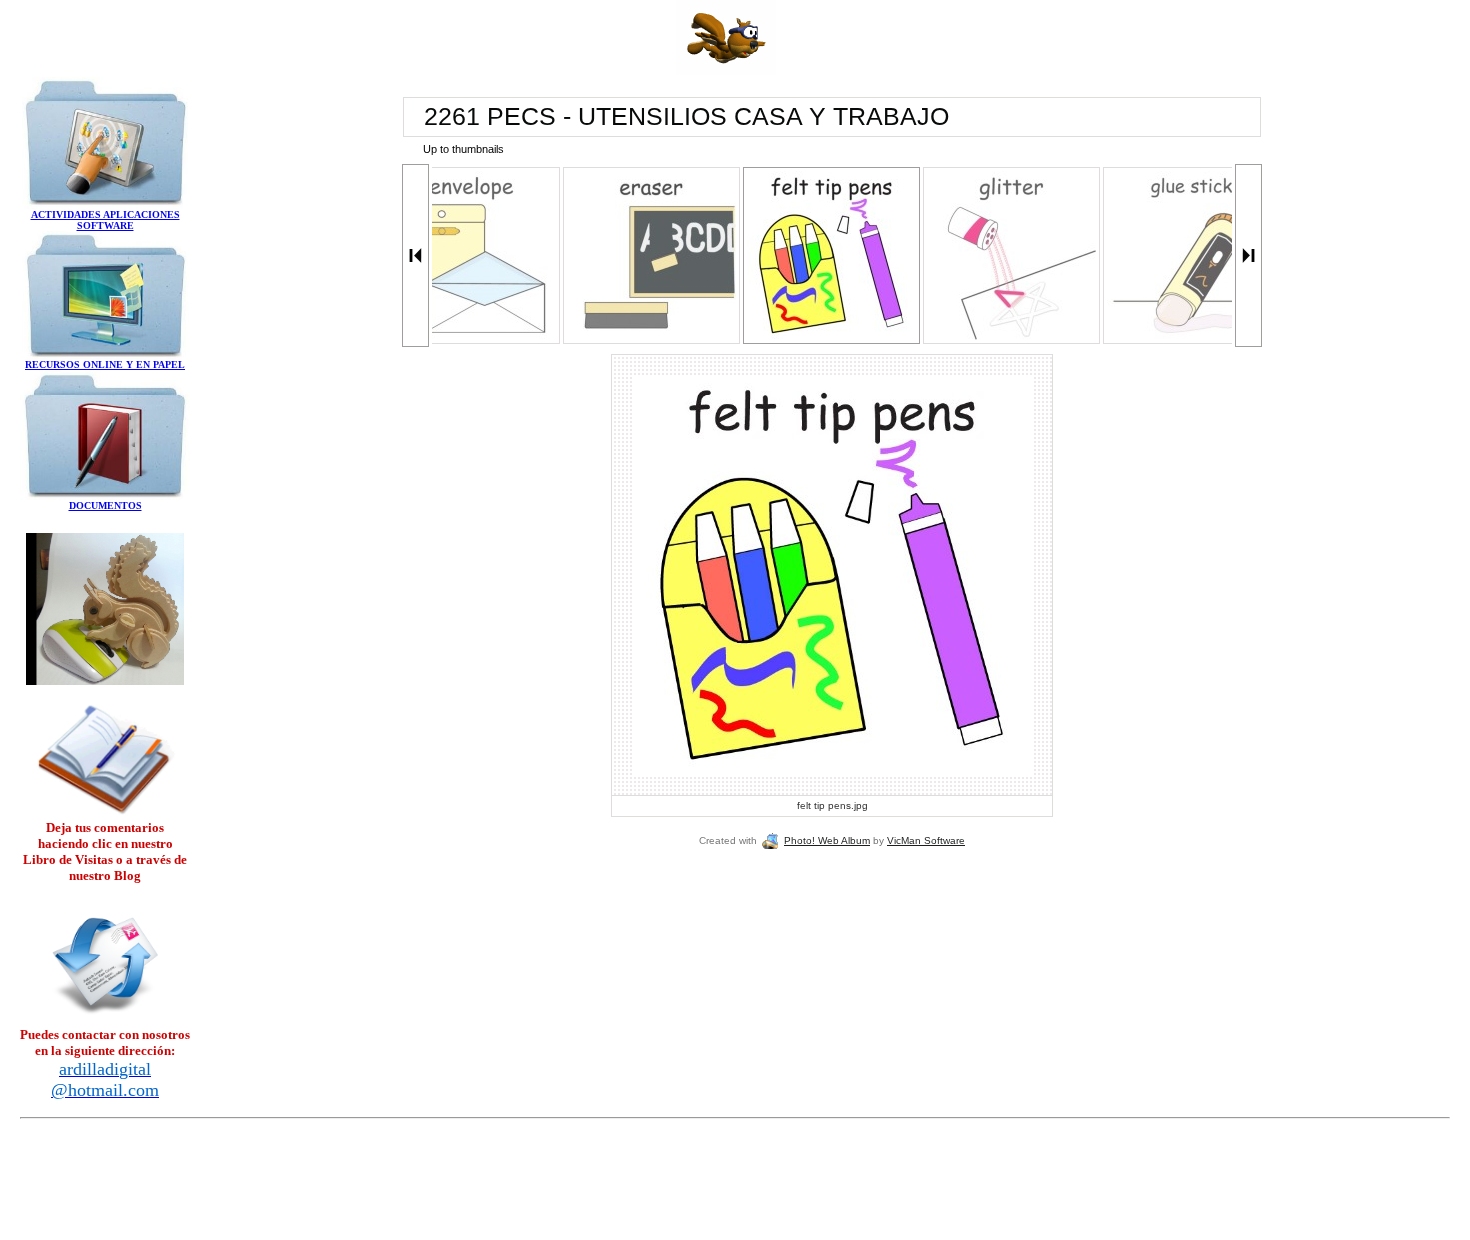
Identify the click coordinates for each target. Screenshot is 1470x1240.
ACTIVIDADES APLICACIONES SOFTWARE (105, 220)
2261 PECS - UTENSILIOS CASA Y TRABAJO (686, 116)
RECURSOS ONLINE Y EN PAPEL (105, 364)
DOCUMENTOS (105, 505)
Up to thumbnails (463, 149)
